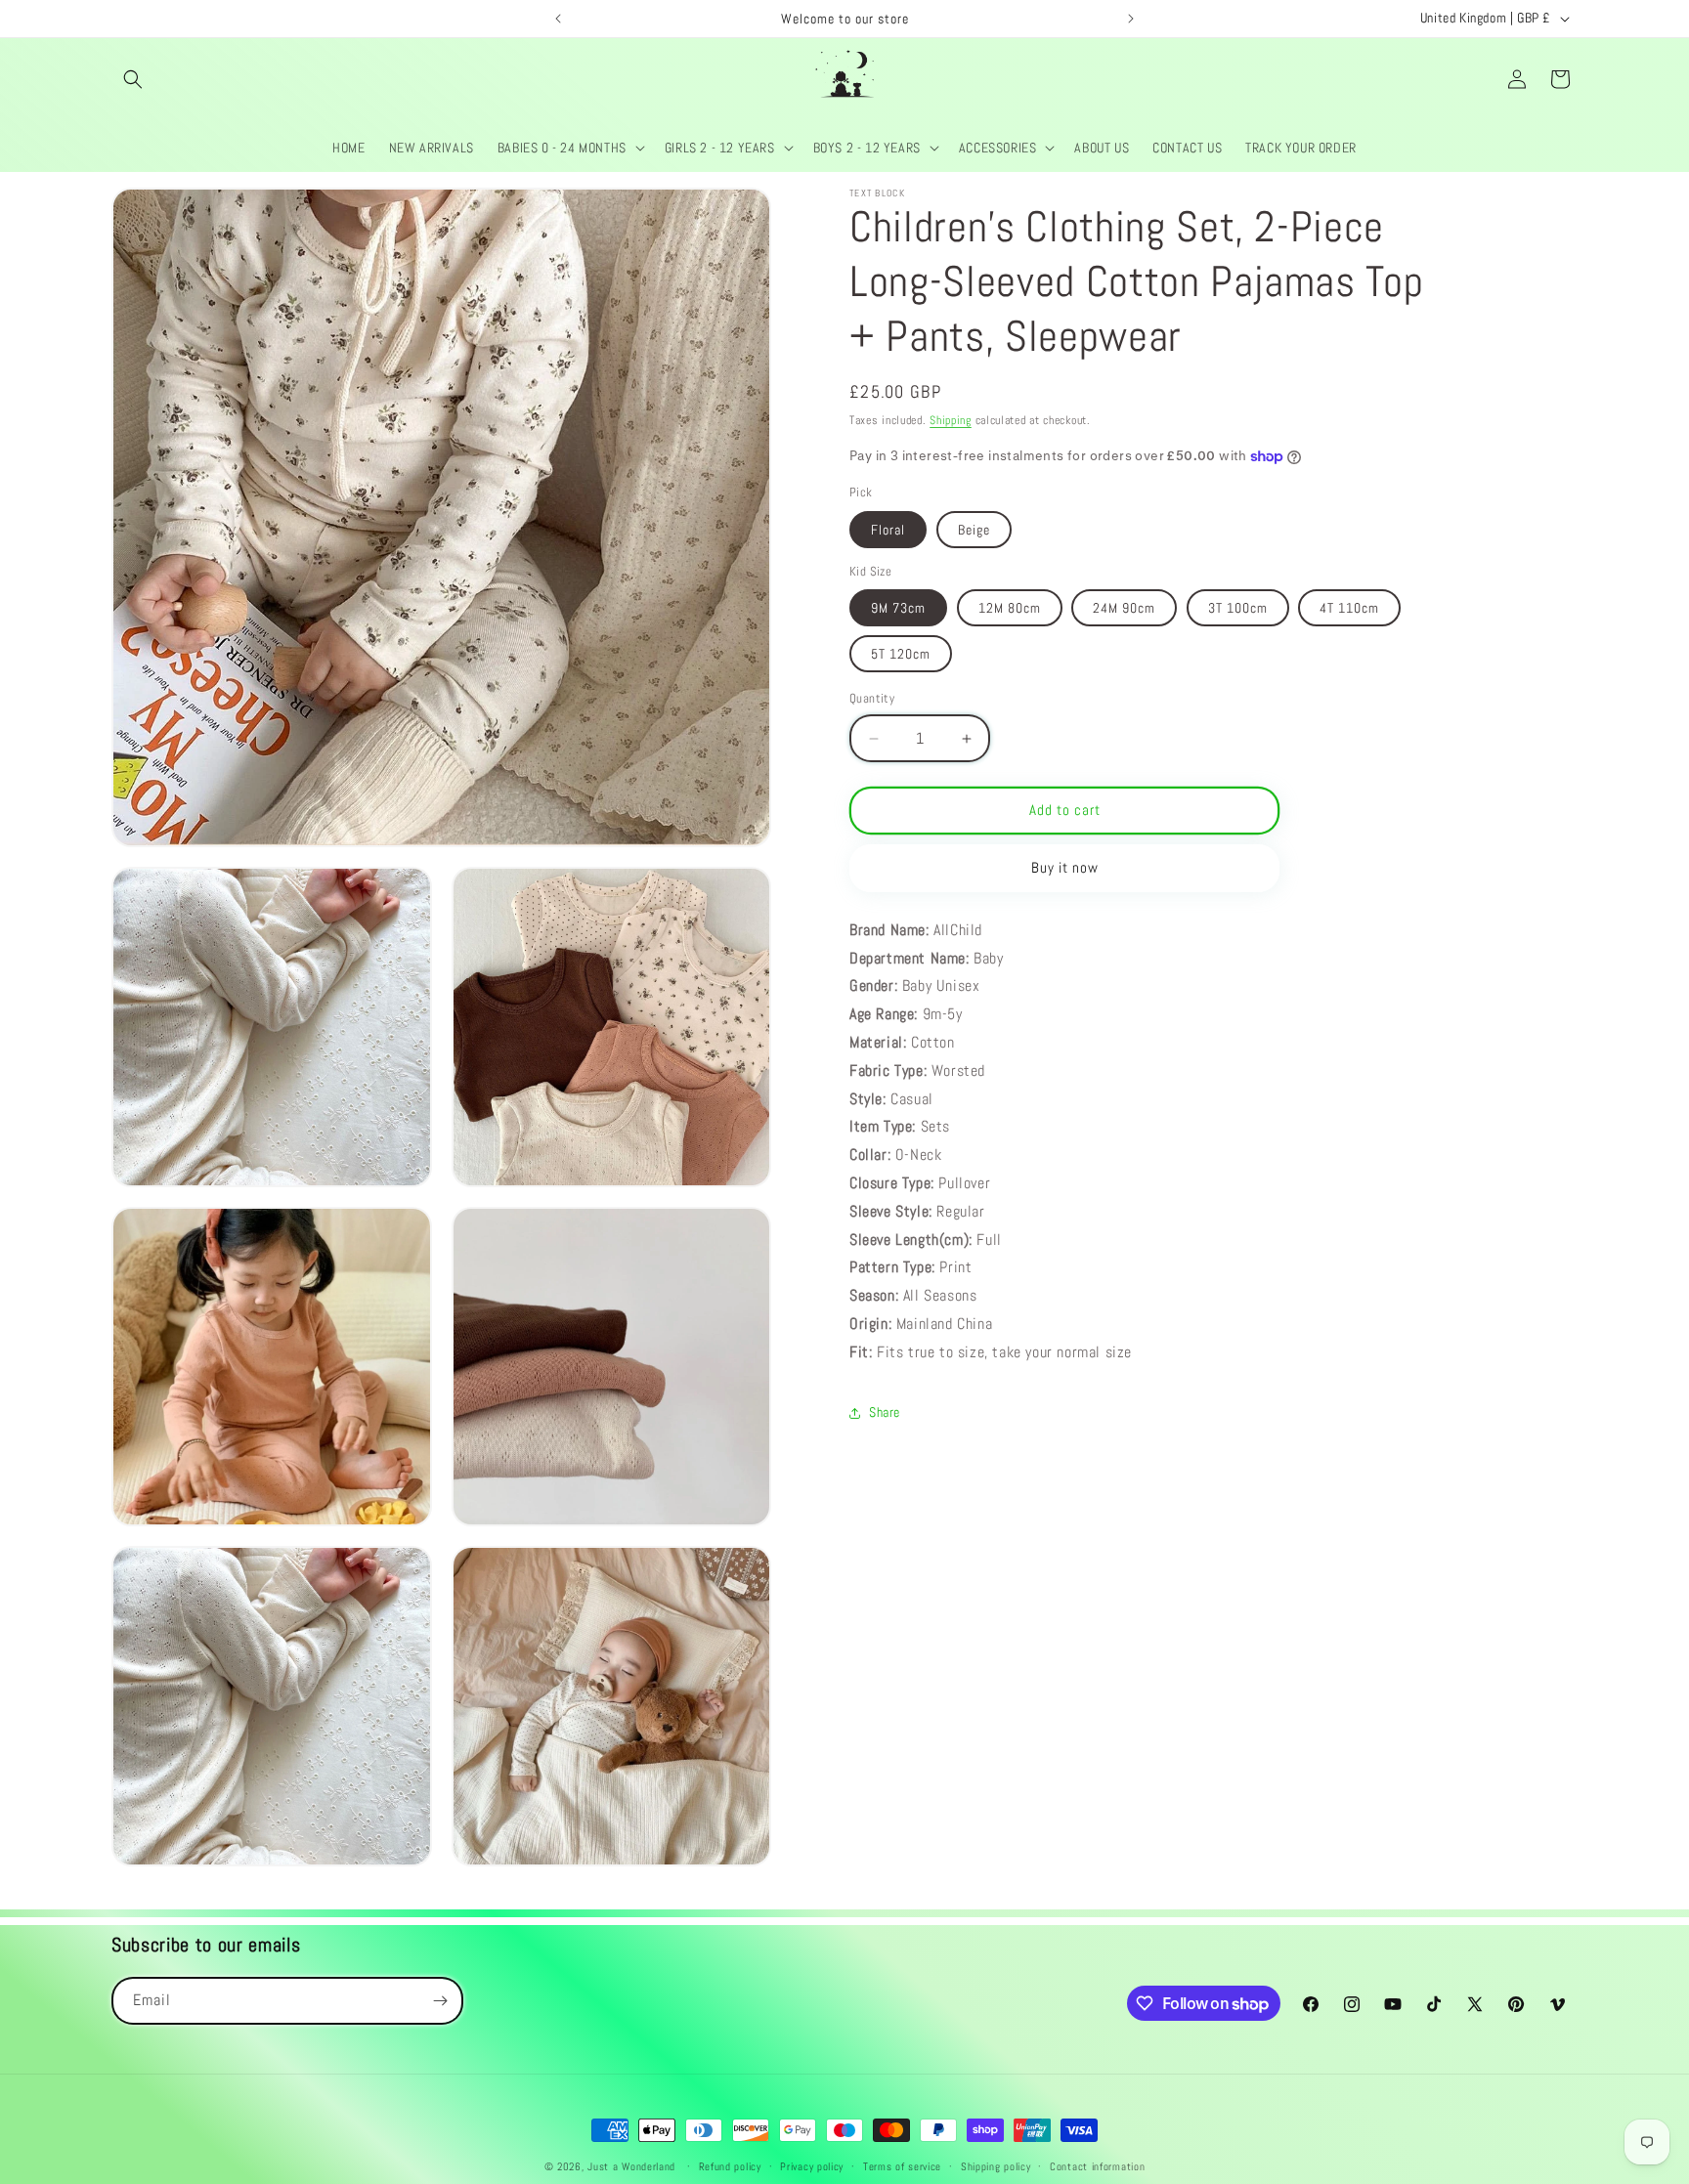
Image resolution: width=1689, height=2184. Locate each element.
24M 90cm (1124, 609)
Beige (974, 530)
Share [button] (885, 1412)
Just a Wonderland (631, 2166)
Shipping (951, 420)
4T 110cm (1349, 609)
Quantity (872, 699)
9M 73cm (898, 609)
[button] (133, 79)
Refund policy (730, 2166)
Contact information (1097, 2166)
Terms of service (902, 2166)
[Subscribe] (440, 2001)
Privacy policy (812, 2166)
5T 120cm (901, 655)
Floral (888, 530)
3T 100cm (1238, 609)
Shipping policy (996, 2166)
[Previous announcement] (558, 19)
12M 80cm (1010, 609)
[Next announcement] (1131, 19)
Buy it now (1065, 868)
